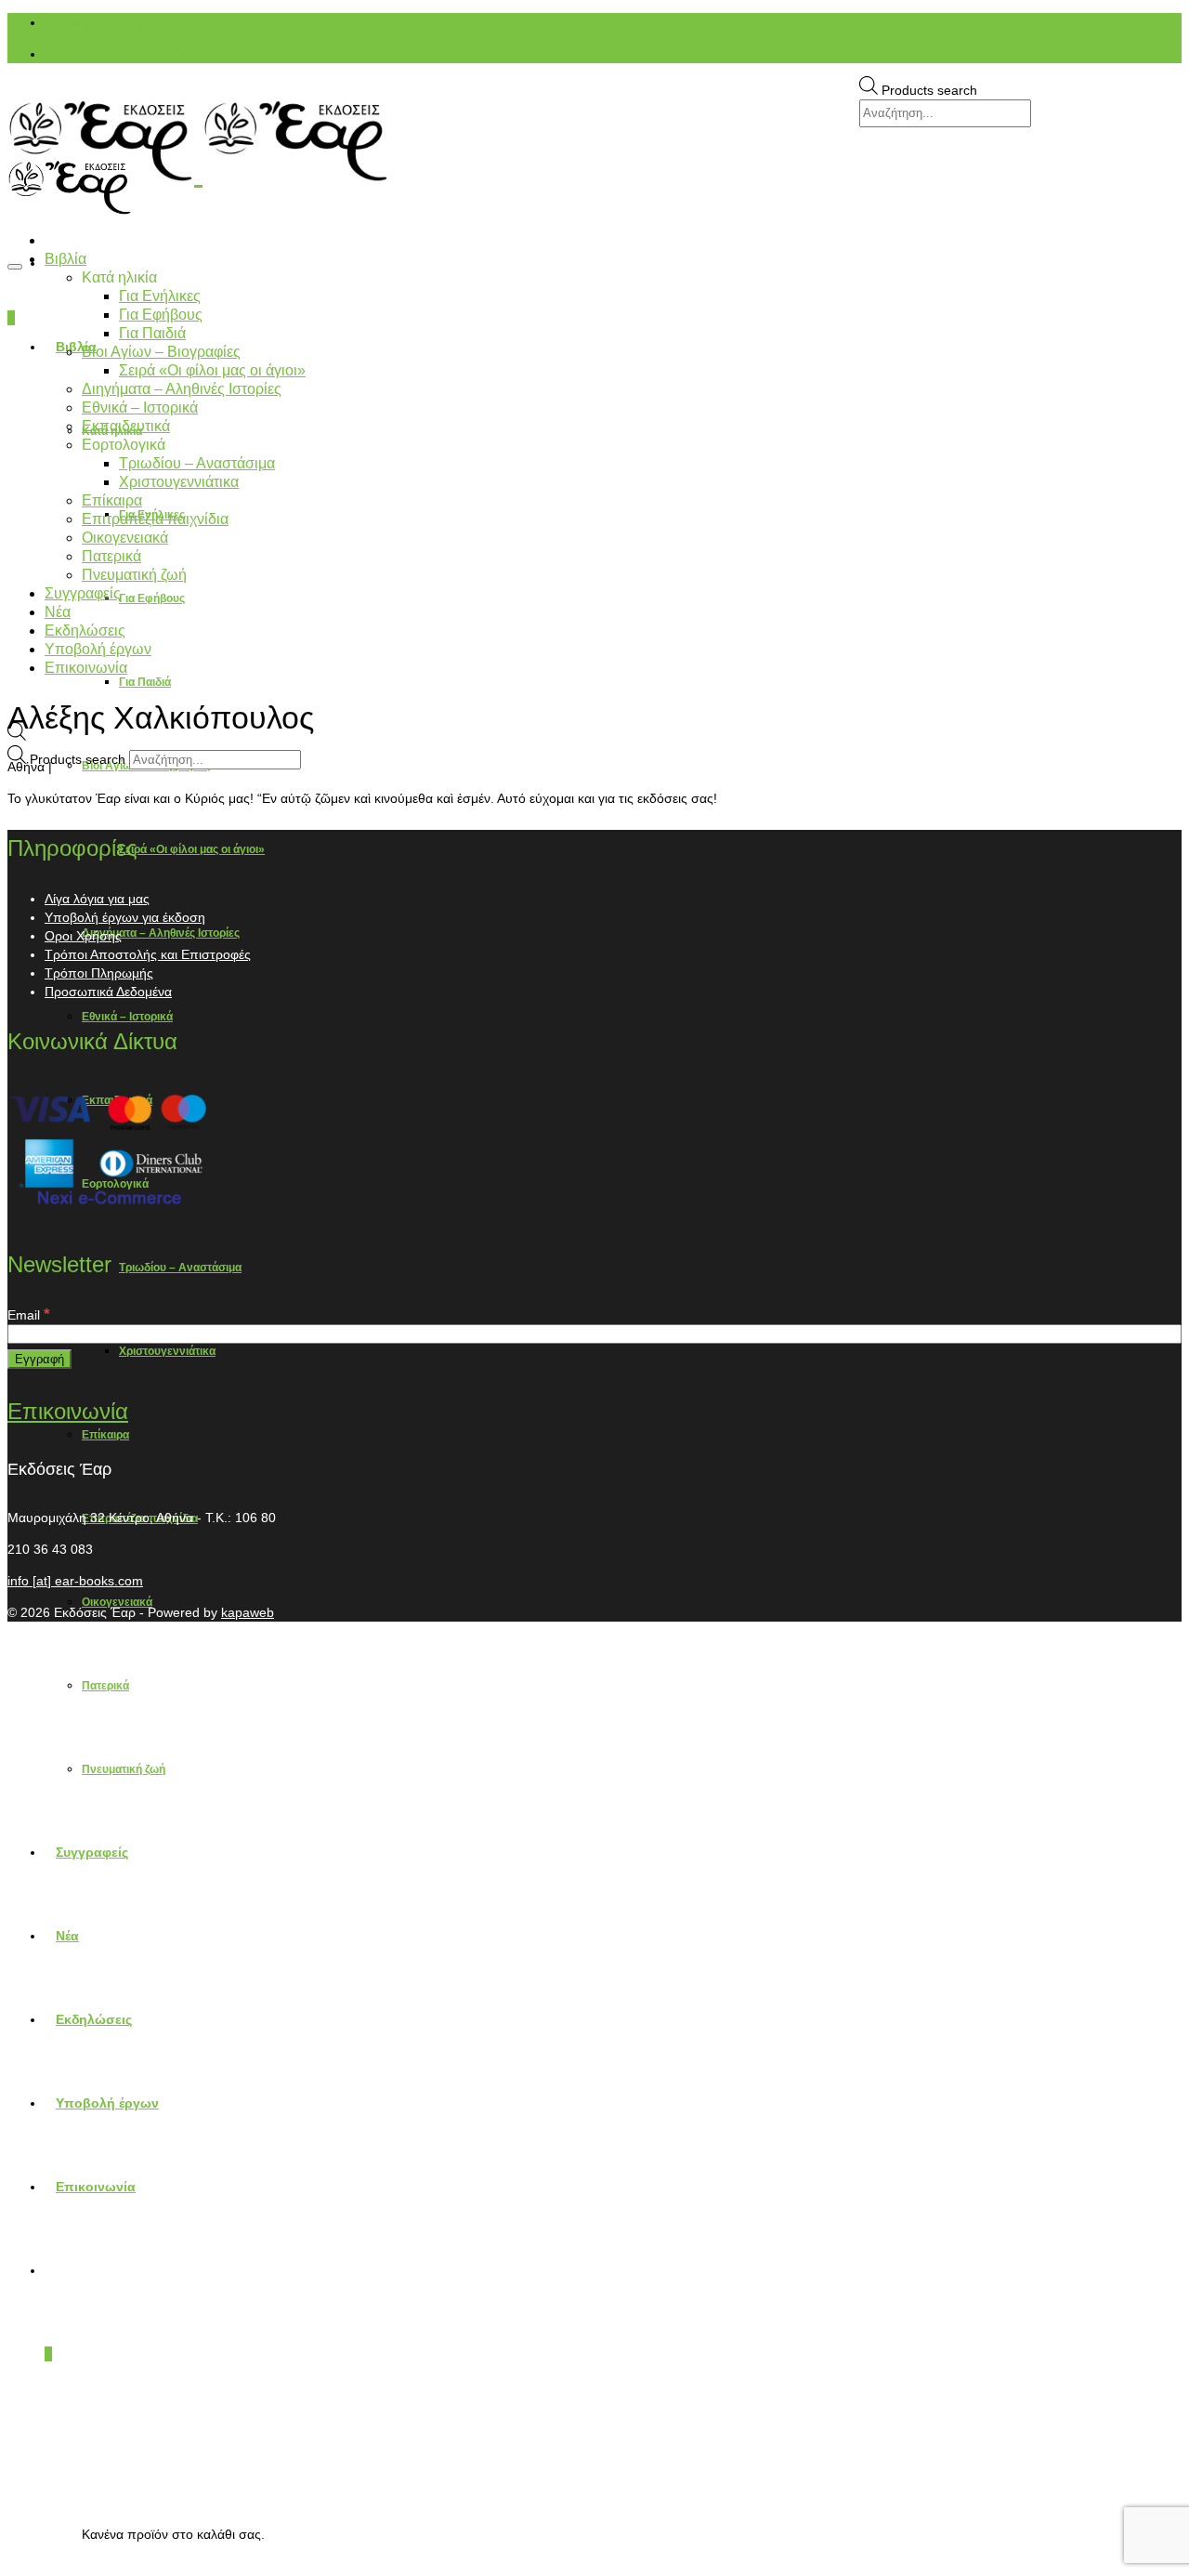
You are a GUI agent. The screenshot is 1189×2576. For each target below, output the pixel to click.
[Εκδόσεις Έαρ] (594, 141)
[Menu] (15, 267)
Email (29, 1315)
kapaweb (248, 1612)
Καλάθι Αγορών (118, 54)
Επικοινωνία (68, 1411)
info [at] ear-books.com (75, 1581)
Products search (929, 90)
